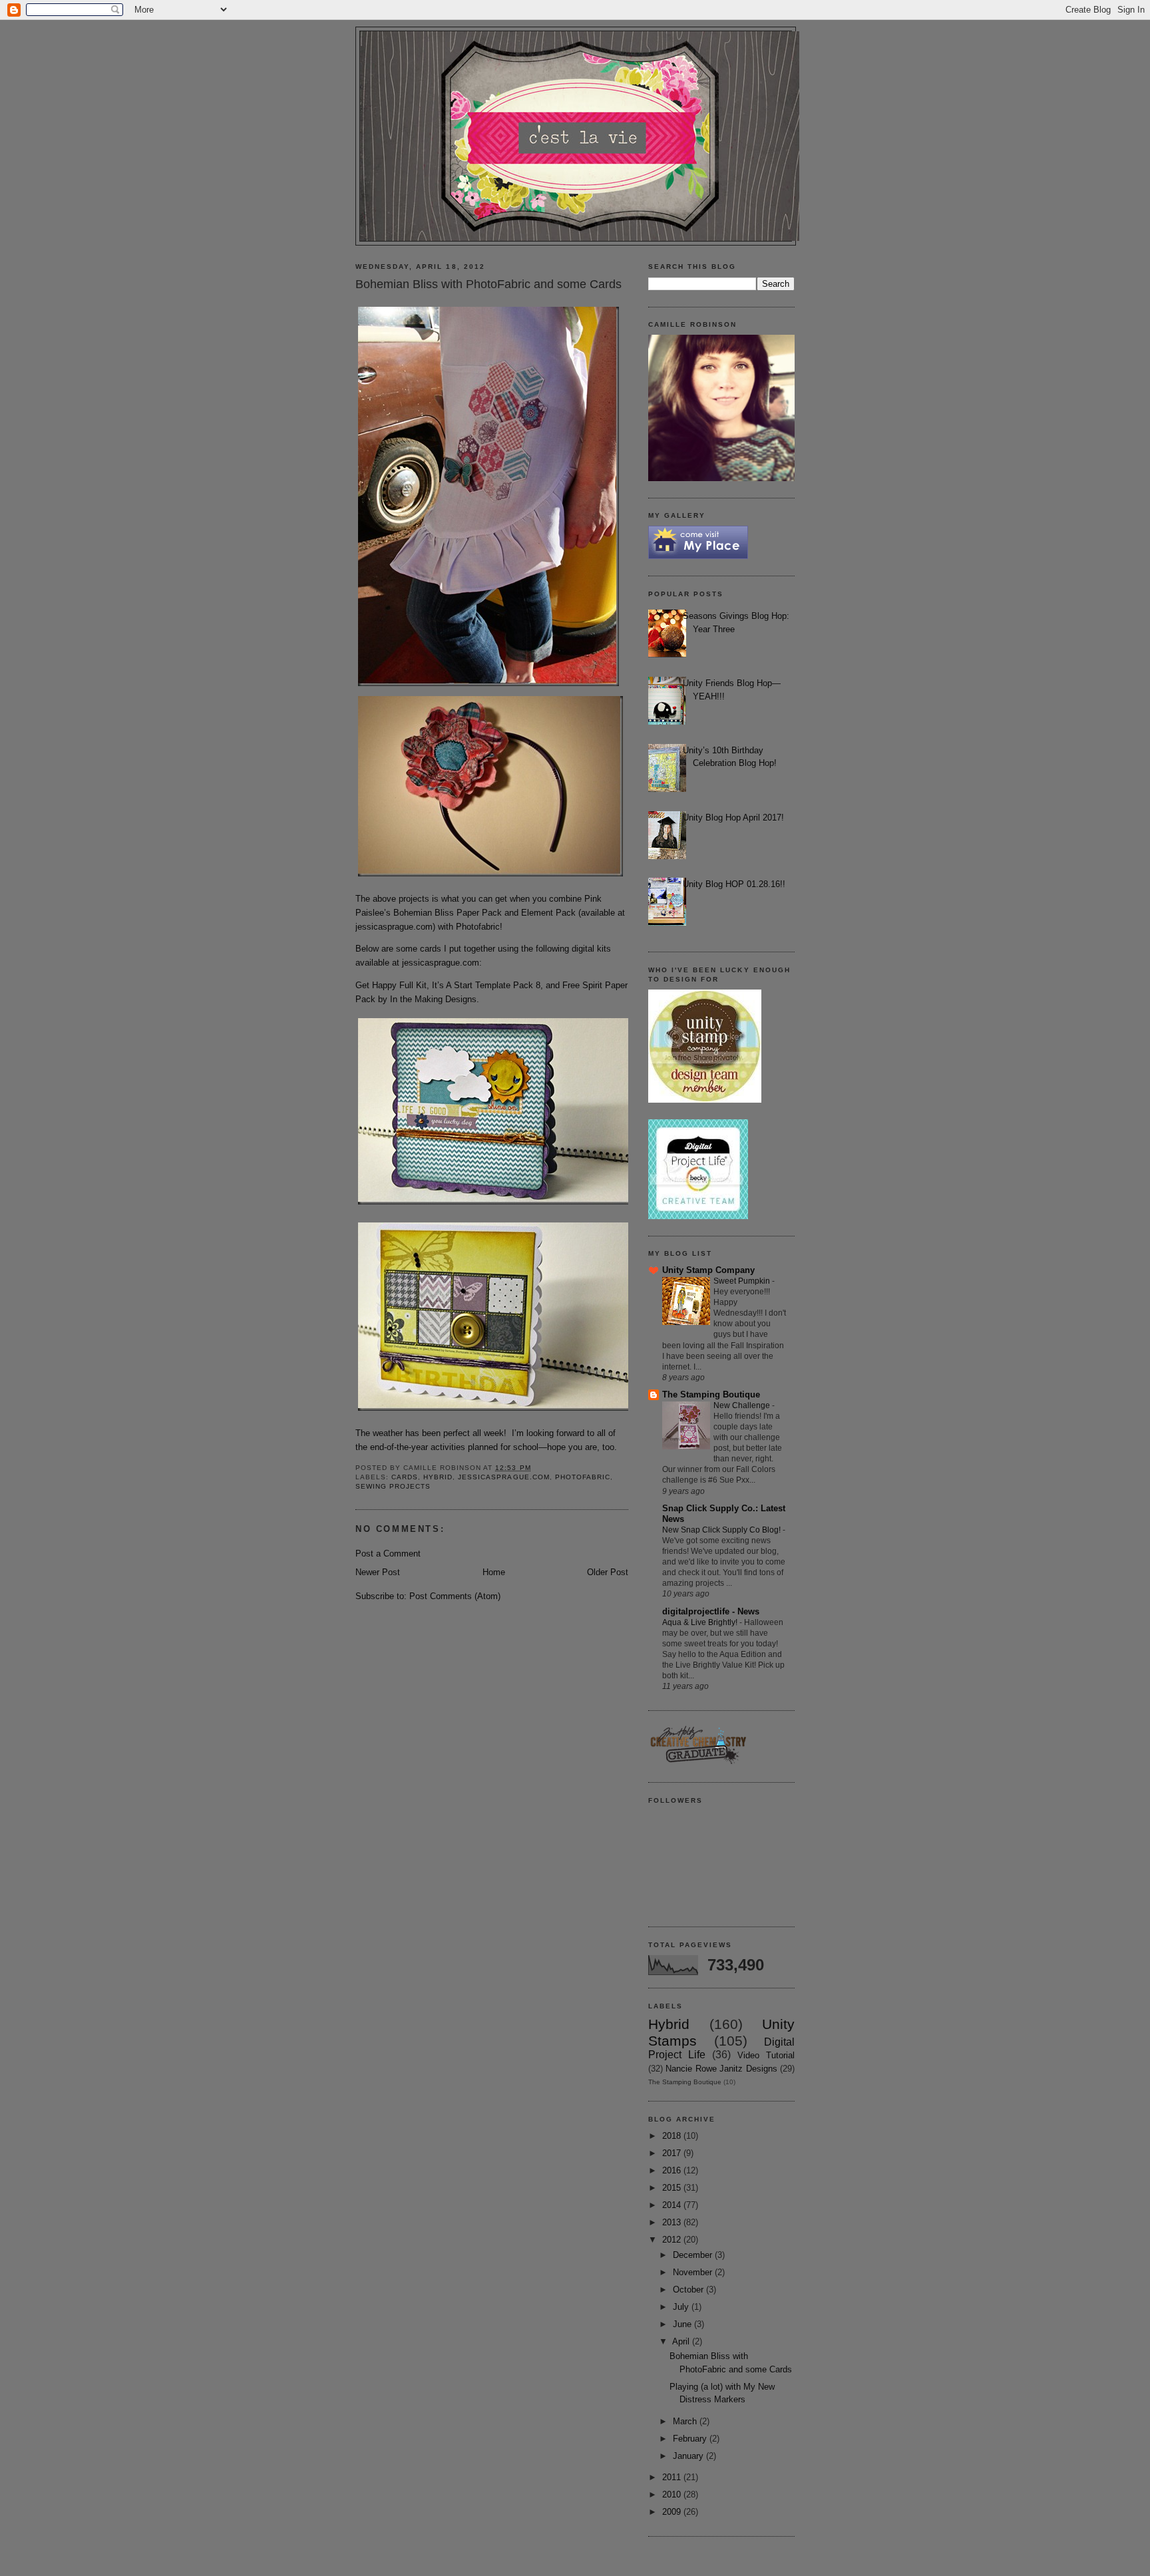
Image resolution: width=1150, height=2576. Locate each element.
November (694, 2272)
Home (494, 1572)
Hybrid (438, 1477)
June (683, 2324)
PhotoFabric (583, 1477)
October (689, 2290)
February (691, 2439)
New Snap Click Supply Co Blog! (722, 1530)
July (682, 2307)
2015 (673, 2188)
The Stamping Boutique (711, 1394)
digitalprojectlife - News (711, 1611)
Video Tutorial (766, 2055)
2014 (673, 2205)
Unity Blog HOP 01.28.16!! (734, 884)
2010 (673, 2494)
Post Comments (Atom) (455, 1596)
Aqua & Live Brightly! (701, 1622)
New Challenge (743, 1405)
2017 (673, 2153)
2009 (673, 2512)
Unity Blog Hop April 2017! (733, 818)
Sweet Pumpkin (743, 1281)
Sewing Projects (393, 1486)
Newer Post (378, 1572)
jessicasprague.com (394, 927)
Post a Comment (388, 1554)
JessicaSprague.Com (503, 1477)
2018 (673, 2136)
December (694, 2255)
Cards (405, 1477)
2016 (673, 2170)
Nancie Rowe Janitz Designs (721, 2069)
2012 (673, 2240)
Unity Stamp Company (708, 1270)
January (689, 2456)
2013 (673, 2222)
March (686, 2421)
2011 (673, 2477)
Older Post (608, 1572)
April (682, 2341)
